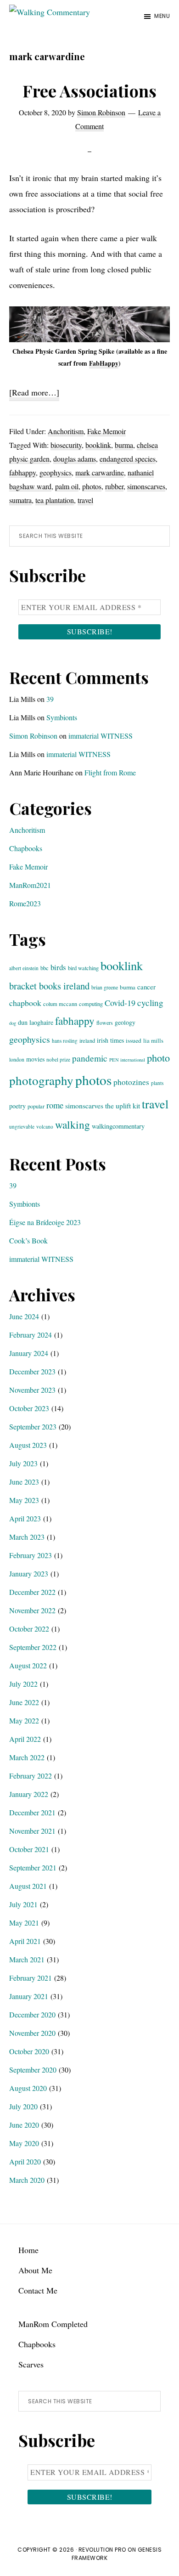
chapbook (25, 1003)
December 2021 (32, 1812)
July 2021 (23, 1904)
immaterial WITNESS (101, 736)
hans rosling (65, 1041)
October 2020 (29, 2051)
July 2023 (23, 1463)
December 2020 (32, 2014)
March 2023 (27, 1537)
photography (41, 1080)
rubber (114, 486)
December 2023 (32, 1371)
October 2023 (29, 1408)
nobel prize (58, 1059)
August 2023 (28, 1445)
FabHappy (104, 363)
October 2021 (29, 1849)
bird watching (83, 968)
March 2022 (27, 1757)
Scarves (31, 2364)
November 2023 (32, 1390)
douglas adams (75, 459)
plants (157, 1083)
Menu (162, 16)
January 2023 (29, 1573)
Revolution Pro (102, 2550)
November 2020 (32, 2033)
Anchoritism (66, 431)
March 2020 (27, 2180)
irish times (110, 1040)
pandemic (90, 1058)
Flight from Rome (110, 772)
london (17, 1059)
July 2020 (23, 2106)
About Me (35, 2270)
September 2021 (33, 1867)
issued (134, 1040)
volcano (45, 1127)
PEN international (127, 1060)
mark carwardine (100, 472)
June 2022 (24, 1702)
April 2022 (25, 1739)
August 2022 (28, 1665)
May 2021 (24, 1923)
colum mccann (60, 1004)
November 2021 (32, 1831)
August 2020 (28, 2088)
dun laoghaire (36, 1022)
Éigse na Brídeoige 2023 (45, 1222)
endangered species (128, 459)
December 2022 (32, 1592)
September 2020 (33, 2070)
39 (50, 699)
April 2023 (25, 1518)
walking (73, 1124)
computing (91, 1004)
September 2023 (33, 1426)
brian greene (105, 987)
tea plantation (55, 500)
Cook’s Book (28, 1240)
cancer (146, 987)
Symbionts (62, 717)
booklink (98, 445)
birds (58, 967)
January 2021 (29, 1996)
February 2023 (31, 1555)
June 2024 (24, 1316)
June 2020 (24, 2125)
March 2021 (27, 1959)
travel (85, 500)
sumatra (20, 500)
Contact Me (38, 2290)
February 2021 (31, 1978)
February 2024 (31, 1335)
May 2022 (24, 1720)
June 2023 (24, 1482)
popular (36, 1106)
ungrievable (22, 1127)
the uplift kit (123, 1105)
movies (35, 1059)
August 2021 (28, 1886)
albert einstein (24, 968)
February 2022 (31, 1776)
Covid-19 (120, 1003)
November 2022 (32, 1610)
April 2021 (25, 1941)
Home (28, 2250)
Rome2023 (25, 903)
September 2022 (33, 1647)
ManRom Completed (53, 2324)
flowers (105, 1022)
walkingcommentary (118, 1126)
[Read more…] (34, 394)
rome (55, 1105)
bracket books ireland (49, 986)
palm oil (67, 486)
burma (124, 445)
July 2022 (23, 1684)
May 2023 (24, 1500)
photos (92, 486)
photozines (131, 1082)
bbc (45, 968)
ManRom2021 (30, 885)
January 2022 (29, 1794)
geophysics (56, 472)
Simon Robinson (33, 736)
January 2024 (29, 1353)
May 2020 (24, 2143)
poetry (17, 1106)
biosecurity (66, 445)
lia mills (153, 1040)
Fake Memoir (106, 431)
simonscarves (146, 486)
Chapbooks (26, 848)
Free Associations (89, 90)
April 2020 (25, 2161)
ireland (87, 1040)
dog (13, 1023)
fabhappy (22, 472)
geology (125, 1022)
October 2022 (29, 1629)
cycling (150, 1003)
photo (158, 1057)
